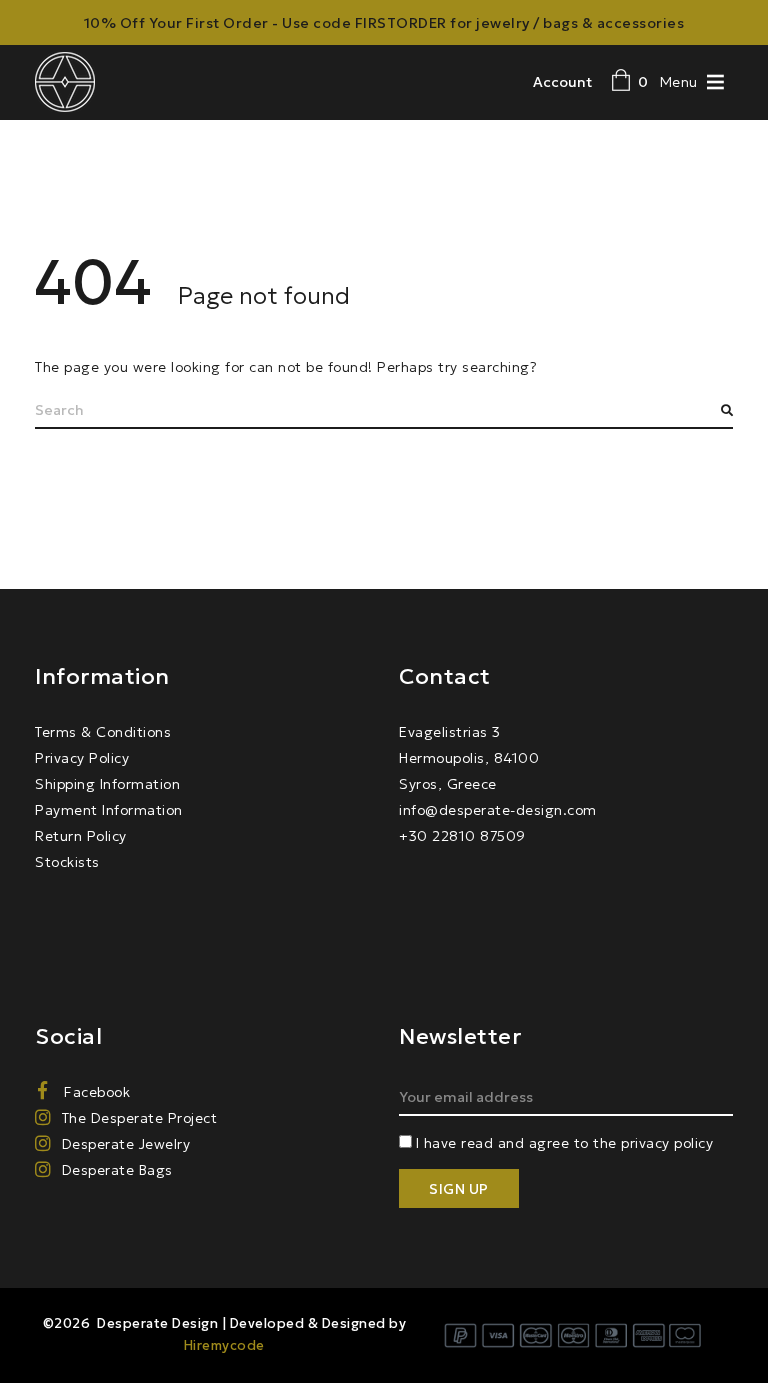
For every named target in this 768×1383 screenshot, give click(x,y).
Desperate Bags (117, 1170)
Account (562, 82)
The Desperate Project (139, 1118)
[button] (679, 81)
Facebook (95, 1092)
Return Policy (81, 836)
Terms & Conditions (103, 732)
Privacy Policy (82, 758)
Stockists (67, 862)
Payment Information (109, 810)
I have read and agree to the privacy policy (565, 1143)
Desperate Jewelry (126, 1144)
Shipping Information (107, 784)
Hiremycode (224, 1345)
